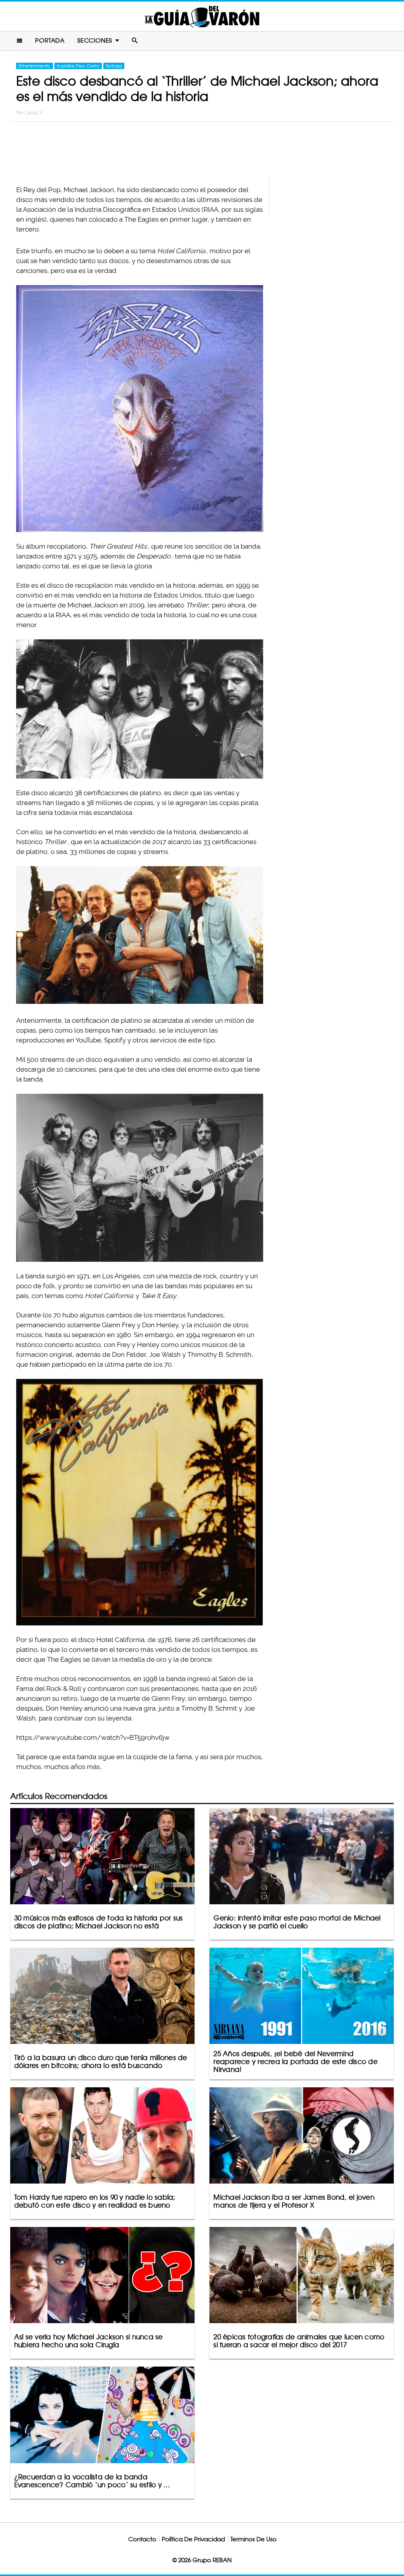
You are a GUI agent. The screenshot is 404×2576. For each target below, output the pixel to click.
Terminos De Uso (253, 2539)
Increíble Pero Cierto (78, 66)
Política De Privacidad (193, 2539)
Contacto (142, 2539)
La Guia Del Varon (202, 16)
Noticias (114, 66)
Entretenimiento (35, 66)
